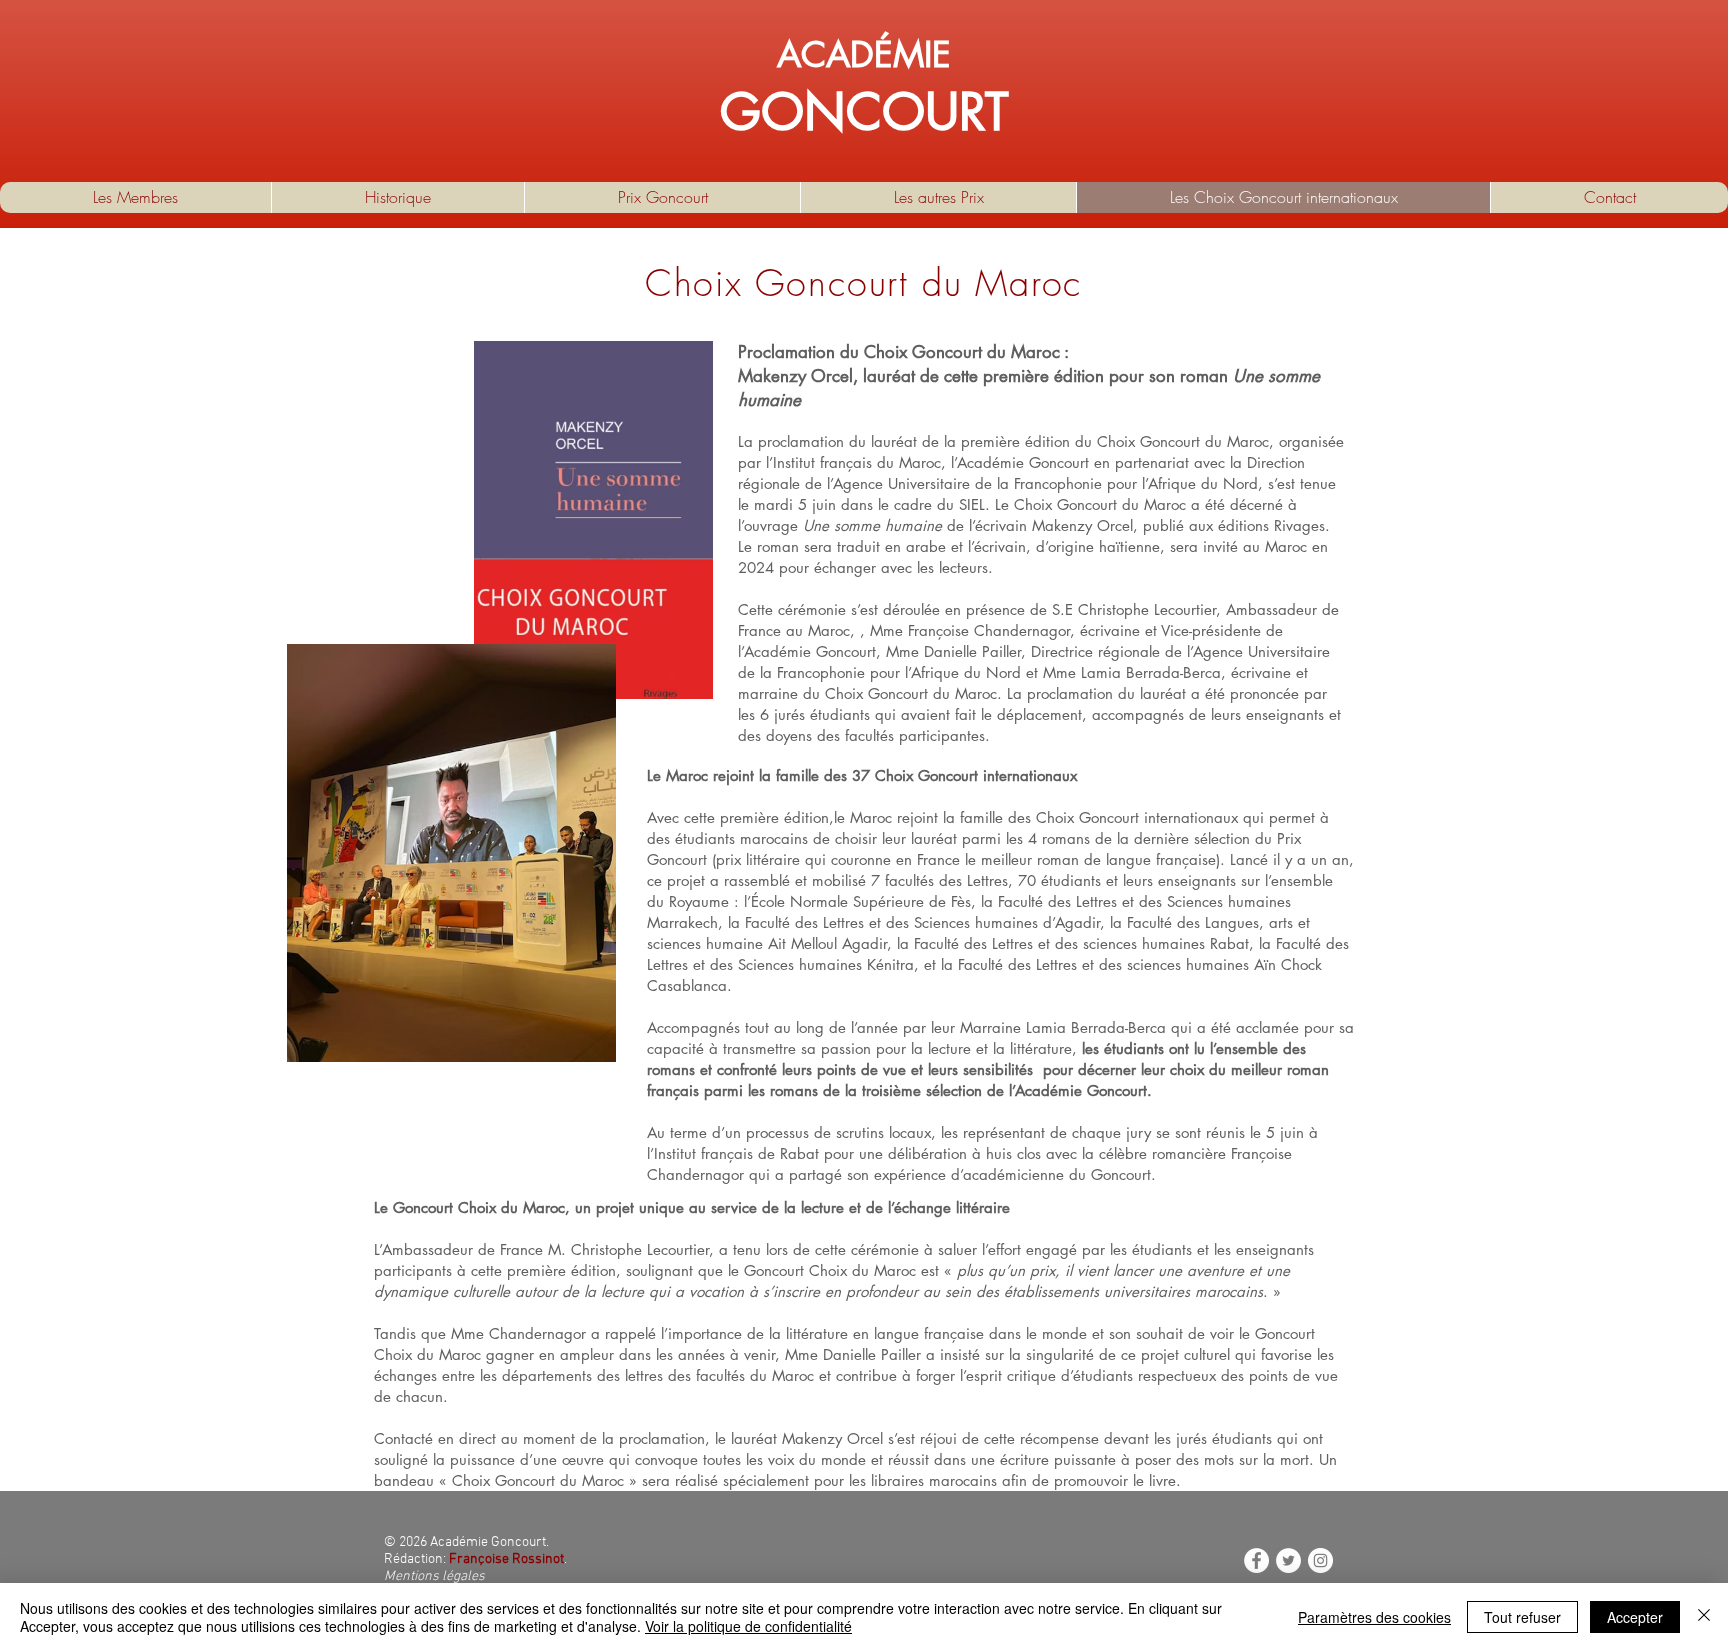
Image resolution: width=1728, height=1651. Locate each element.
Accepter (1635, 1617)
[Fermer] (1704, 1617)
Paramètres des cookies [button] (1374, 1617)
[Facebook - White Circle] (1256, 1560)
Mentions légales (434, 1576)
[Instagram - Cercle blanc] (1320, 1560)
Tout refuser (1522, 1617)
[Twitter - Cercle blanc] (1288, 1560)
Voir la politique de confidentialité (748, 1626)
